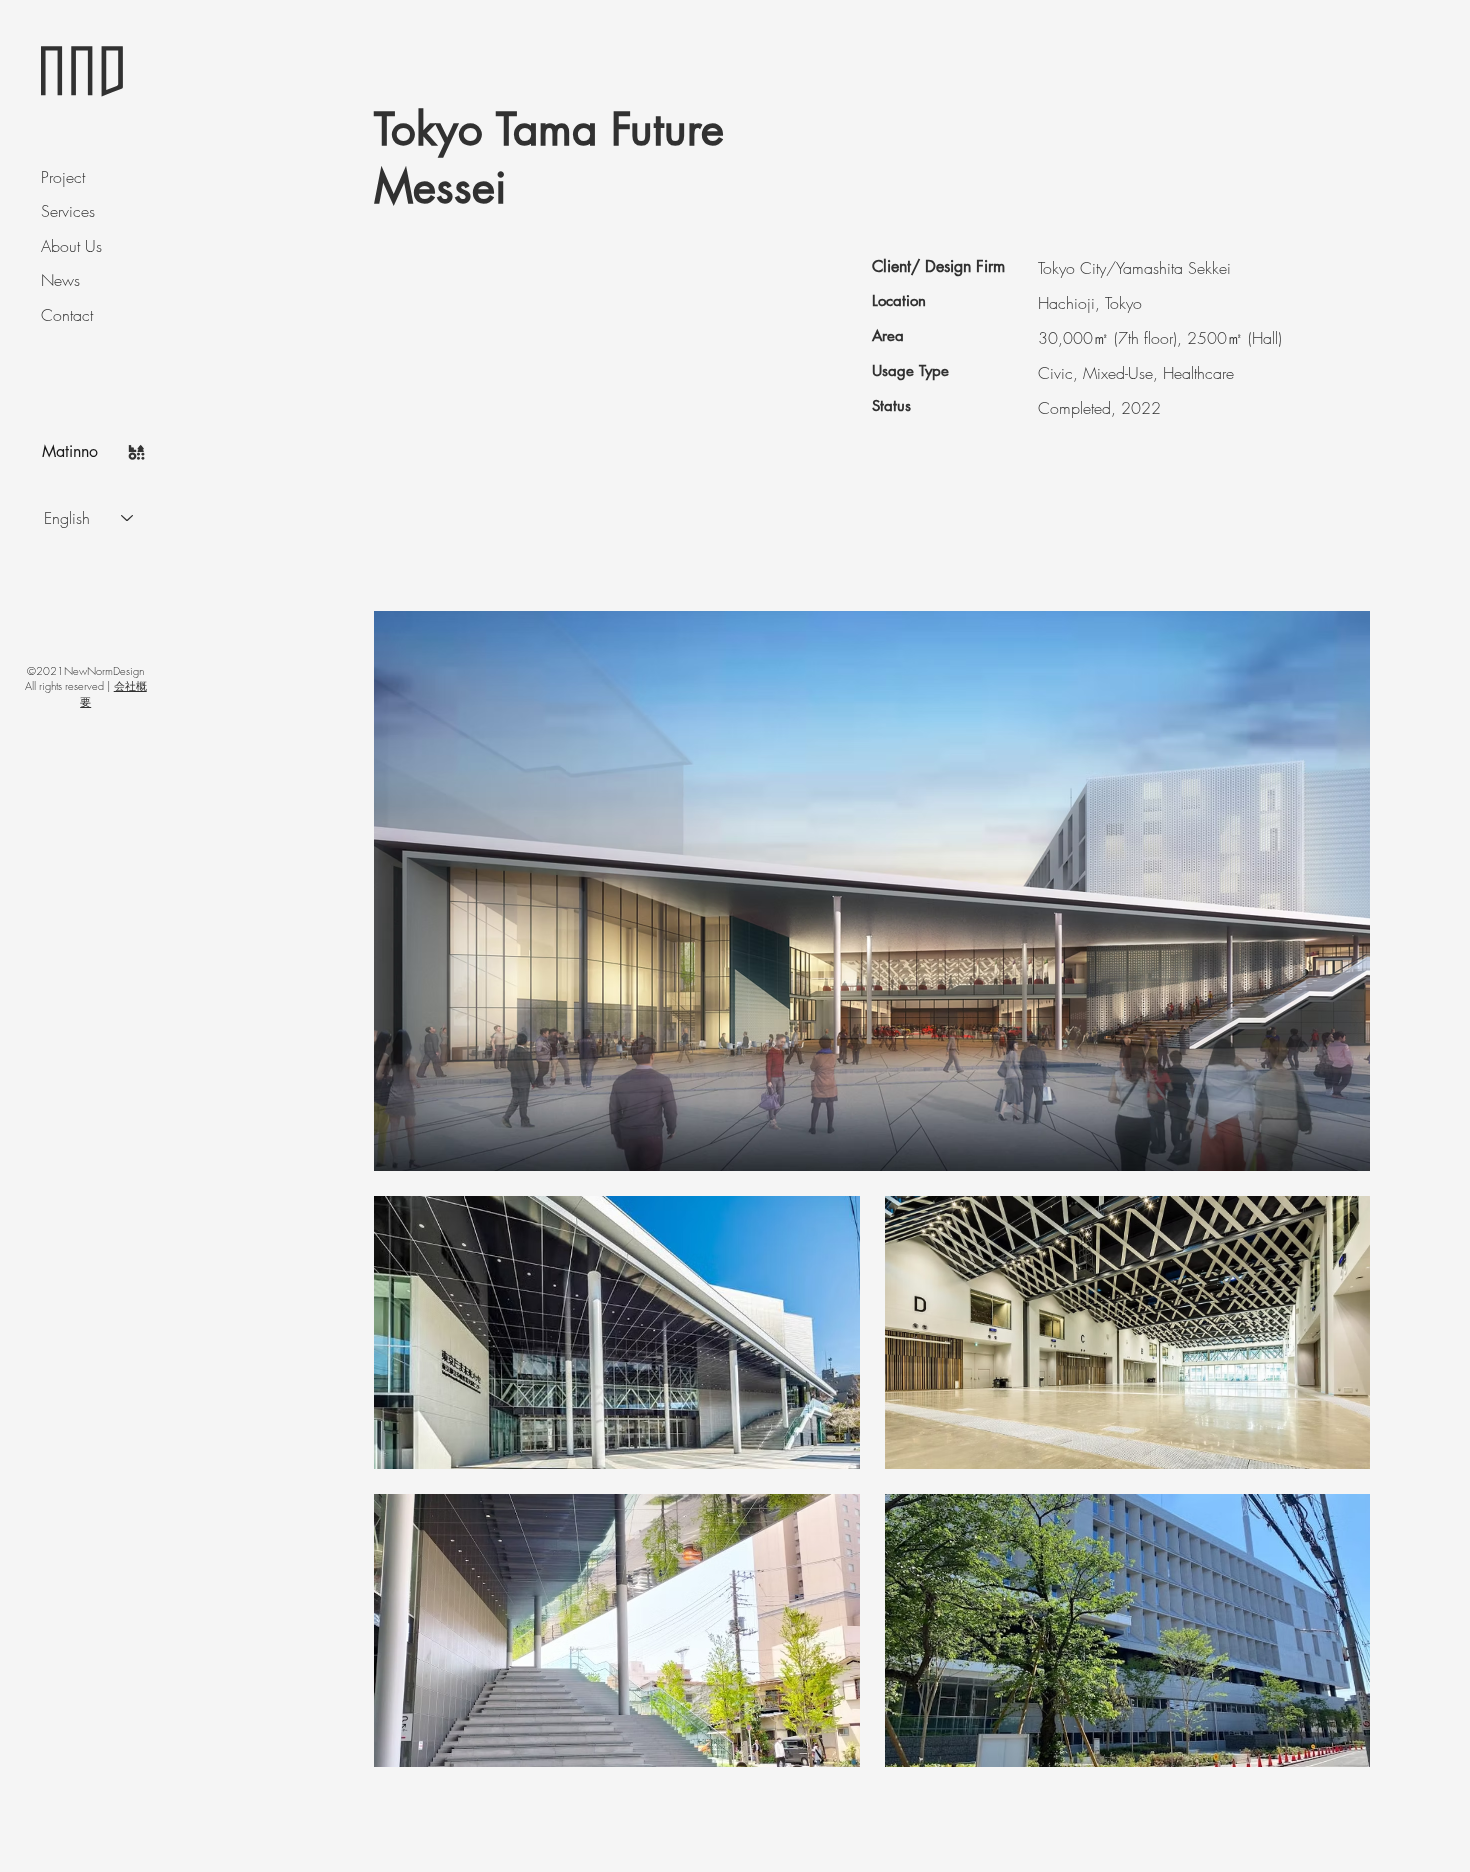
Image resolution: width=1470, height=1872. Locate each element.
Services (68, 211)
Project (63, 177)
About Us (71, 246)
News (60, 280)
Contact (67, 315)
